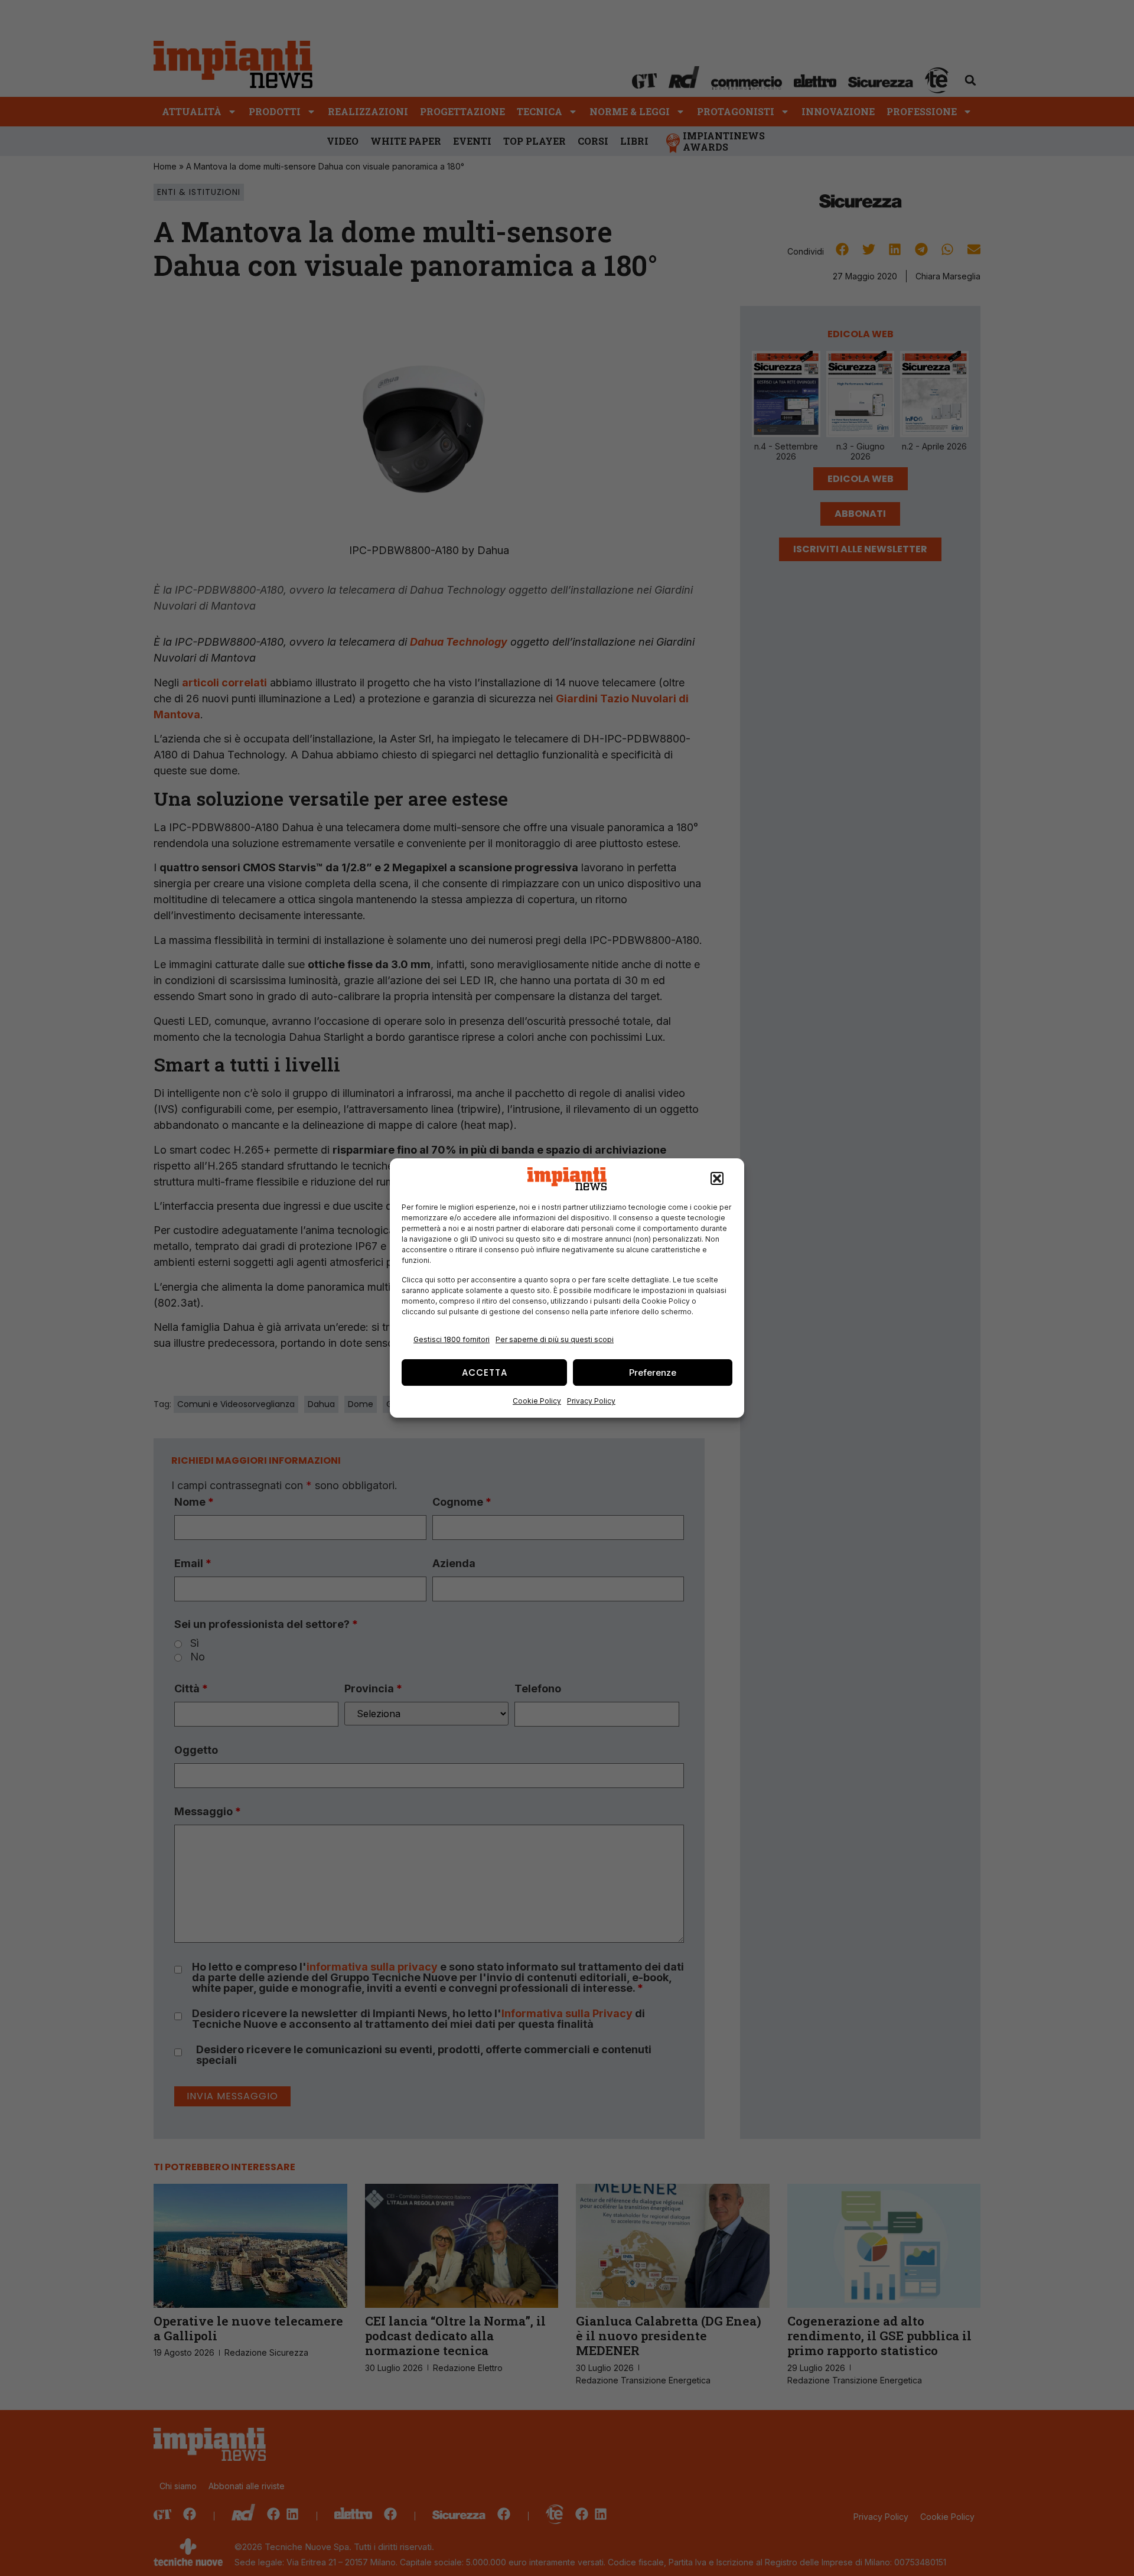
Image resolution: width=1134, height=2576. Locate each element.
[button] (717, 1179)
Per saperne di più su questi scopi (555, 1339)
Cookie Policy (537, 1401)
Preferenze (653, 1372)
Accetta (485, 1372)
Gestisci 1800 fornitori (452, 1339)
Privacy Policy (591, 1401)
